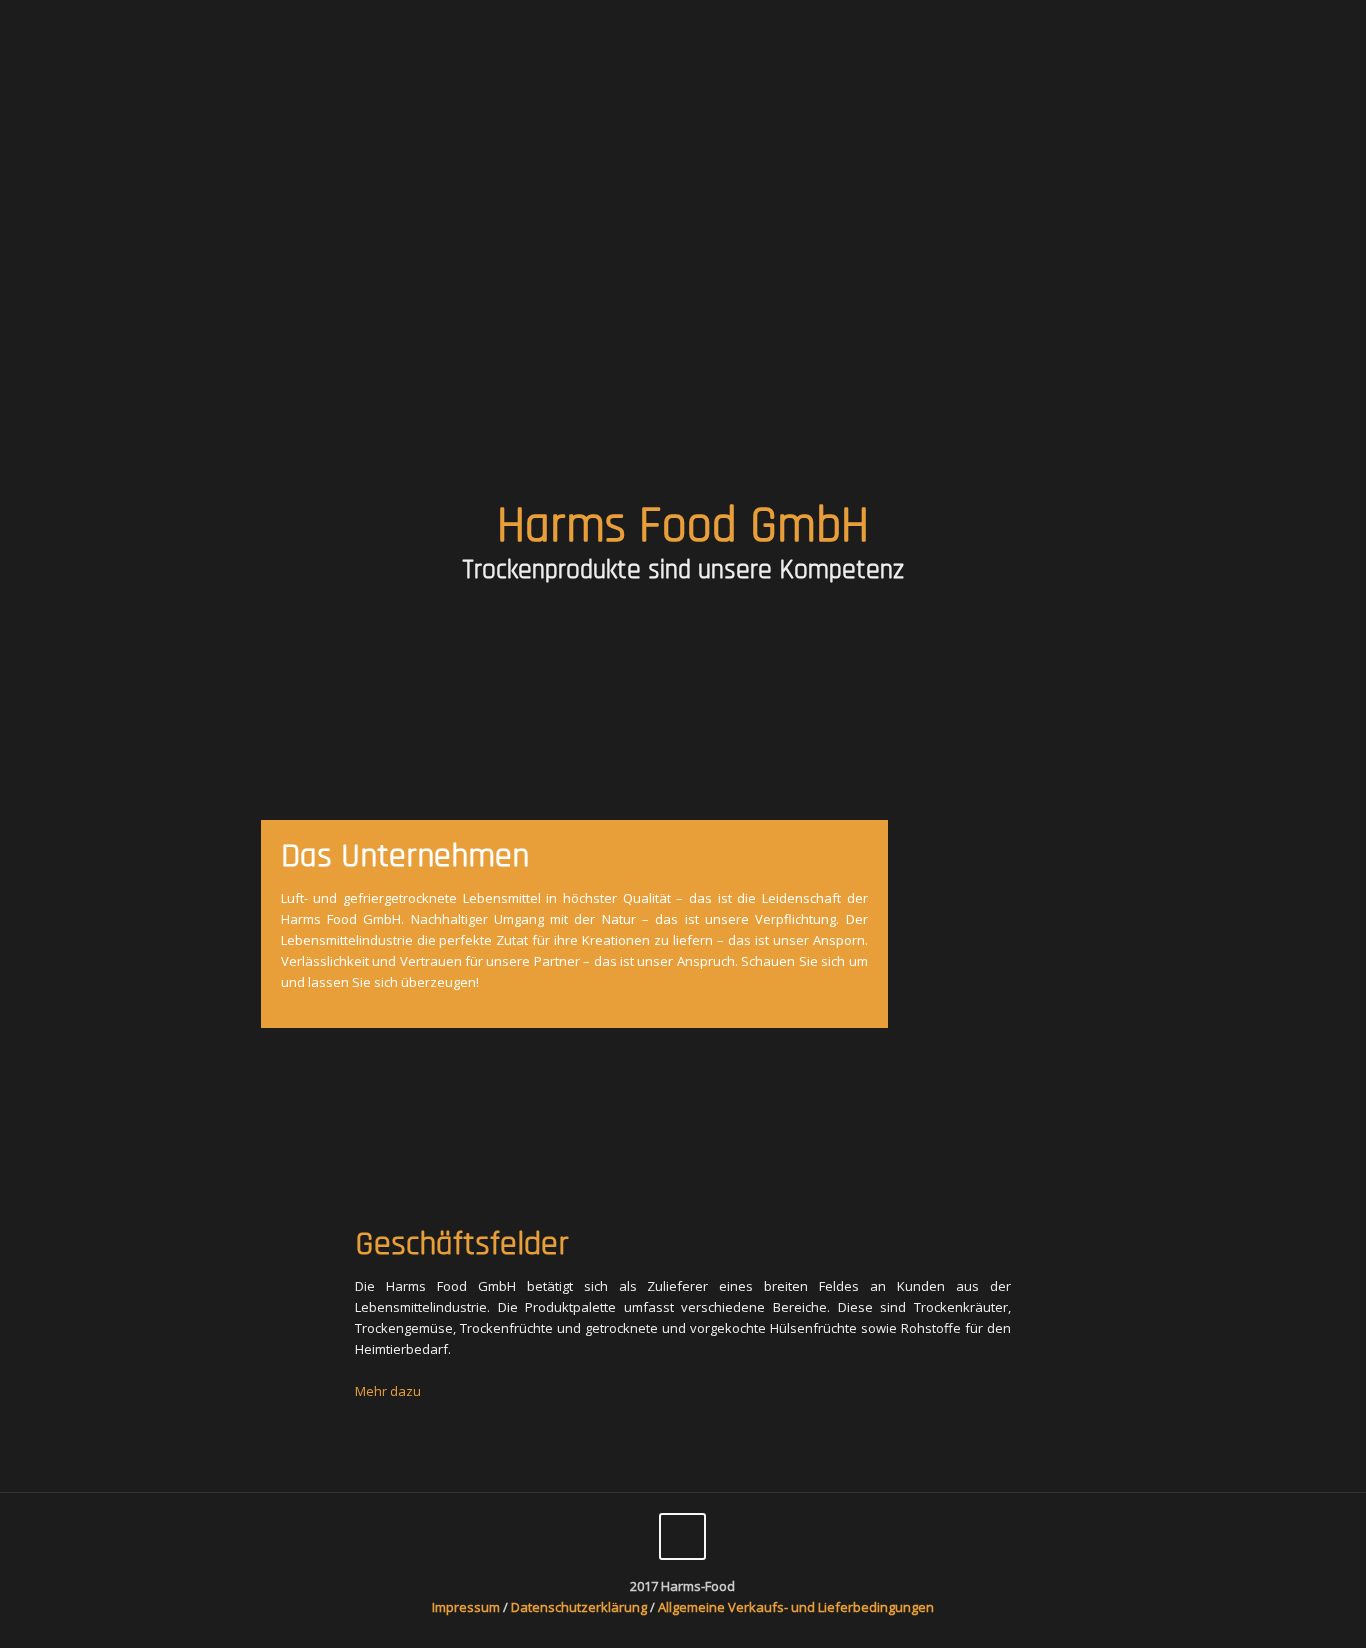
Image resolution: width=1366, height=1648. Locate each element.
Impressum (466, 1607)
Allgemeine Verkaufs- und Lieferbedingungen (796, 1607)
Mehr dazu (388, 1391)
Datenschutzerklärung (580, 1607)
